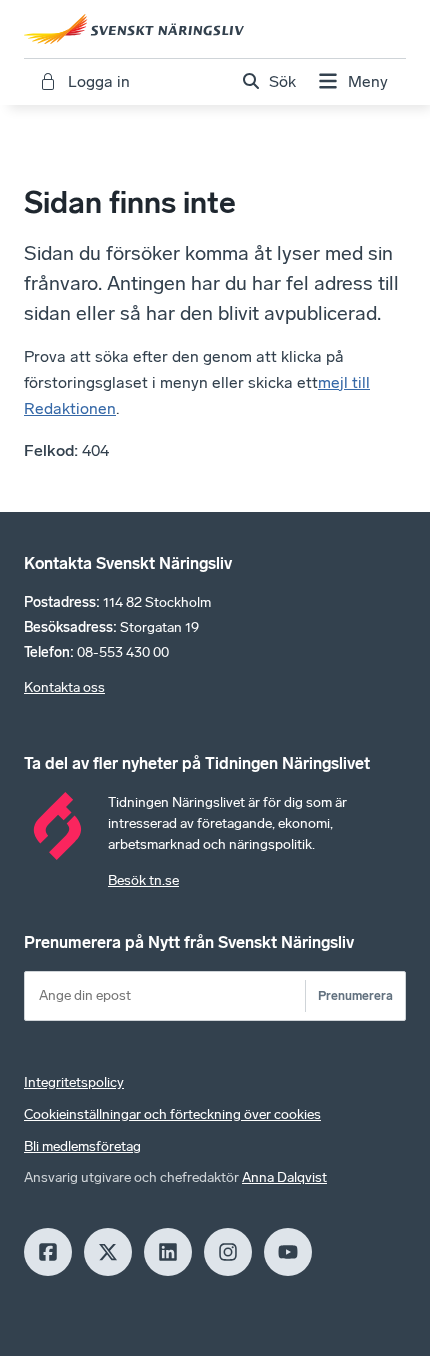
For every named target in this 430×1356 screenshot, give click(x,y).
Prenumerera (355, 995)
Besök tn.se (143, 880)
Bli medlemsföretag (82, 1146)
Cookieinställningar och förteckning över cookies (172, 1114)
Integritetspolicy (74, 1082)
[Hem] (215, 29)
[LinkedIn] (168, 1252)
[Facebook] (48, 1252)
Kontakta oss (64, 687)
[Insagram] (228, 1252)
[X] (108, 1252)
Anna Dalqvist (284, 1177)
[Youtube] (288, 1252)
